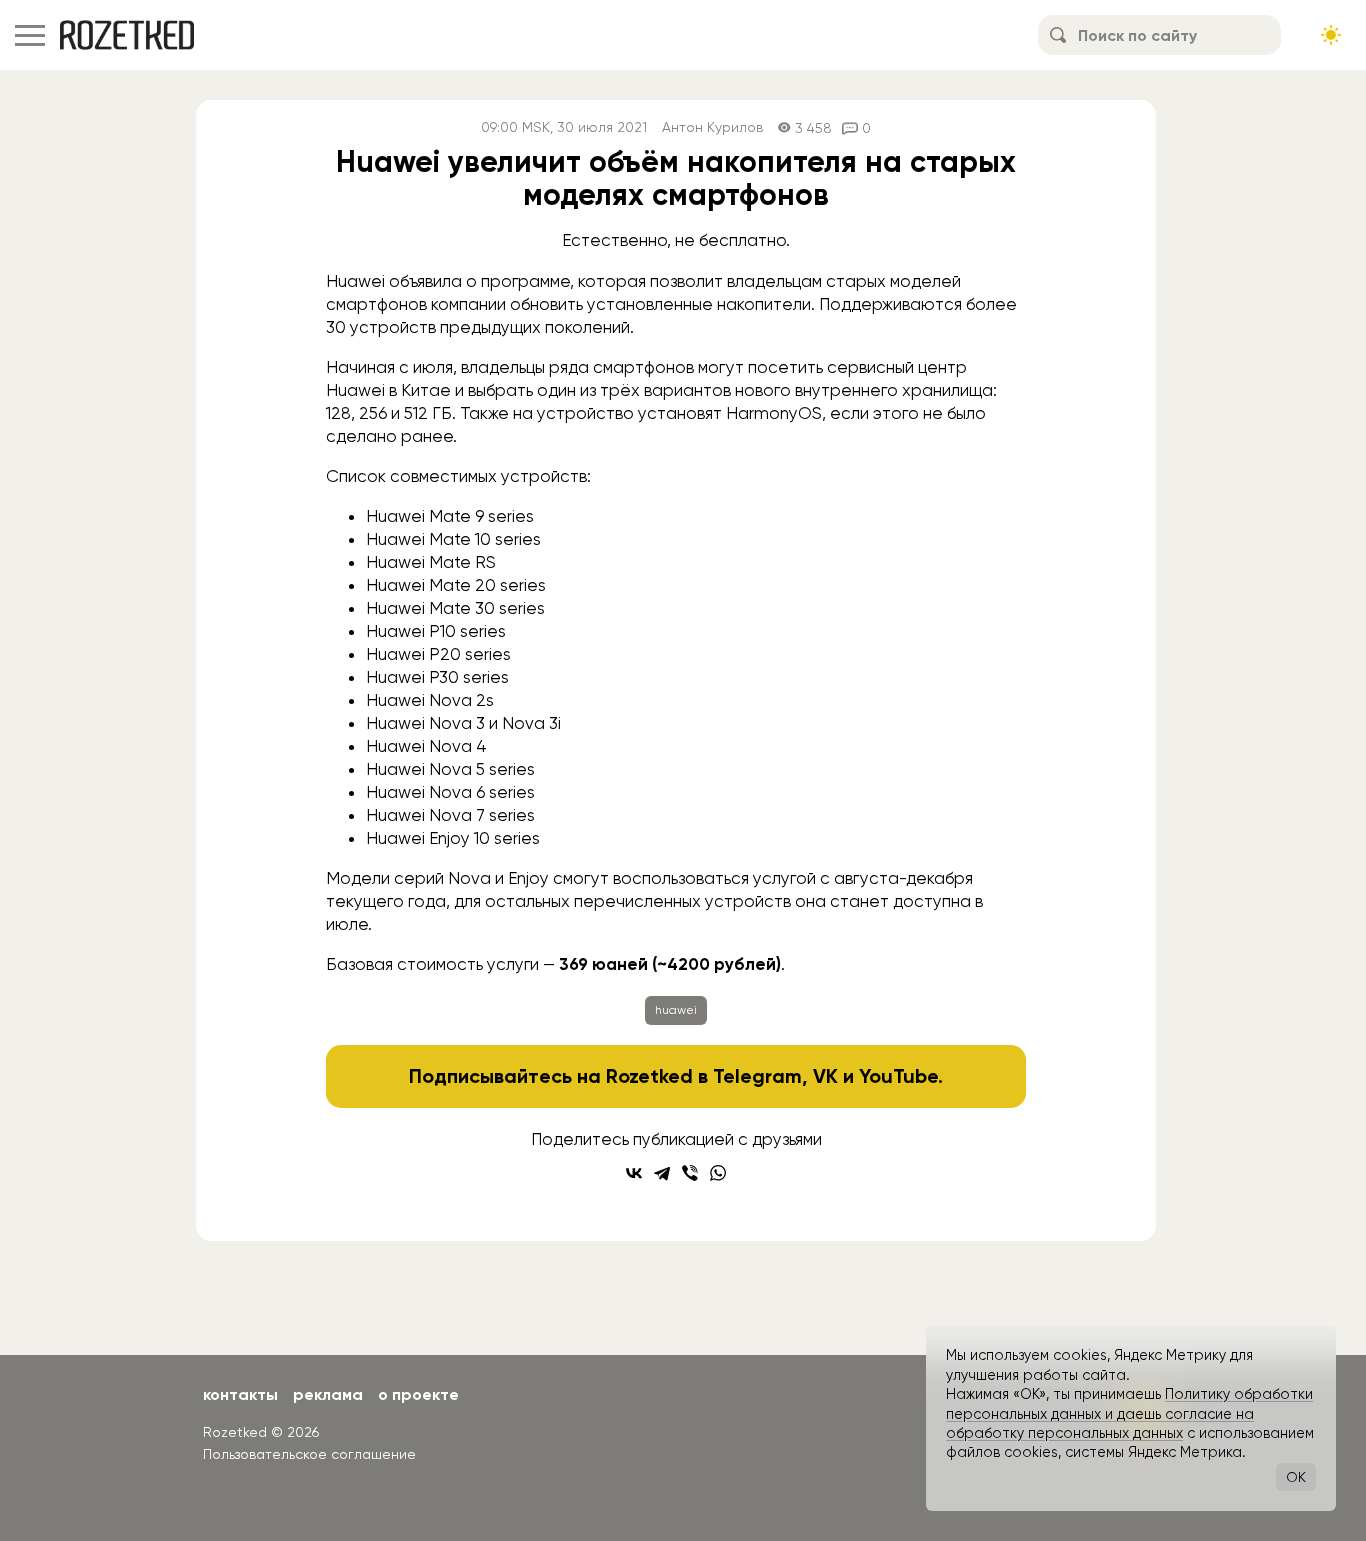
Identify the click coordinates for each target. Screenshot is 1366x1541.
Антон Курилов (712, 127)
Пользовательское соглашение (309, 1454)
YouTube (898, 1076)
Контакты (240, 1394)
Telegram (757, 1076)
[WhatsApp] (718, 1173)
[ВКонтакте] (634, 1173)
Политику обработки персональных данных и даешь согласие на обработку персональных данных (1129, 1413)
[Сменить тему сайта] (1331, 35)
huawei (676, 1010)
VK (825, 1076)
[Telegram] (662, 1173)
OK (1296, 1477)
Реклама (328, 1394)
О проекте (418, 1394)
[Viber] (690, 1173)
